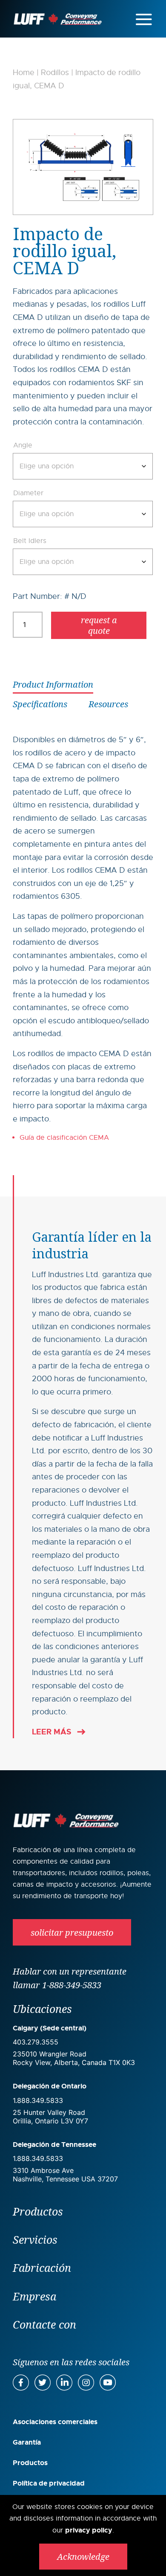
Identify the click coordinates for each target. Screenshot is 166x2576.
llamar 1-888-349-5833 (57, 1985)
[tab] (53, 684)
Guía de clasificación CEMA (65, 1138)
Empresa (34, 2296)
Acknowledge (83, 2557)
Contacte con (44, 2324)
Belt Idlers (30, 541)
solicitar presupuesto (72, 1933)
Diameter (28, 493)
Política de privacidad (49, 2483)
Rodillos (55, 73)
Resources (108, 704)
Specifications (40, 704)
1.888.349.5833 (38, 2100)
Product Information (53, 684)
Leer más (52, 1732)
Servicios (35, 2239)
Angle (23, 445)
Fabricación (42, 2268)
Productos (38, 2211)
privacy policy (89, 2530)
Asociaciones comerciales (55, 2422)
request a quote (99, 625)
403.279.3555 (36, 2042)
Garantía (27, 2442)
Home (24, 73)
